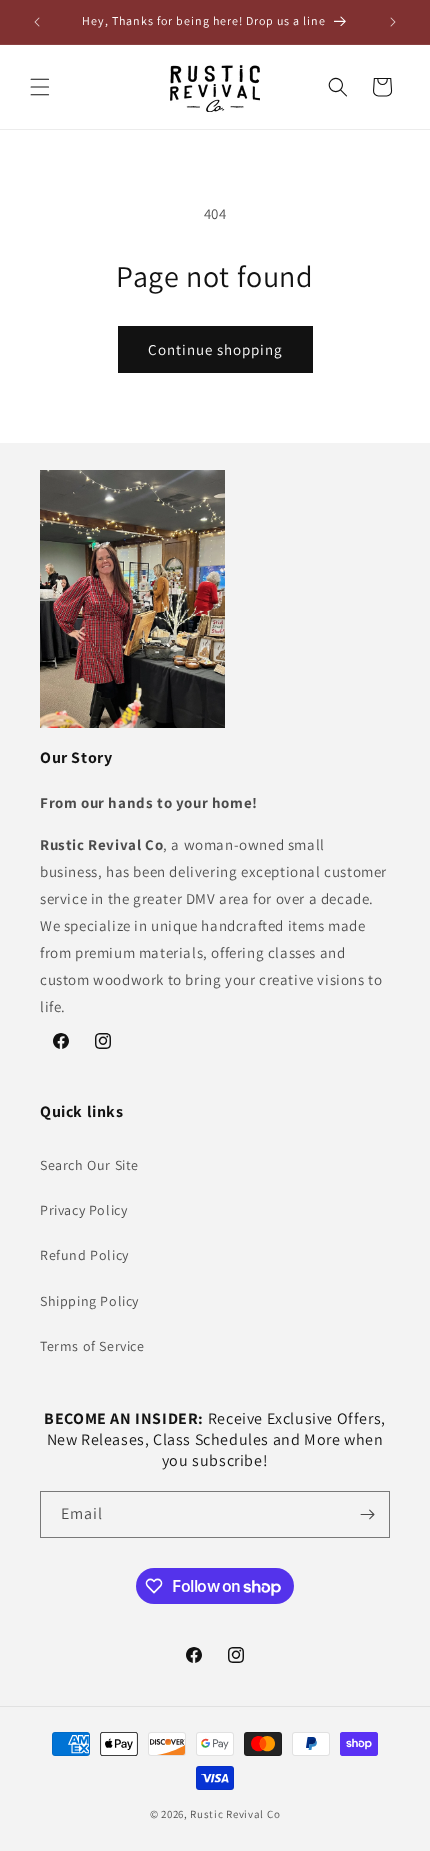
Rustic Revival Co (235, 1814)
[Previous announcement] (37, 22)
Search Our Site (89, 1165)
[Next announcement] (393, 22)
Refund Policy (84, 1255)
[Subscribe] (367, 1514)
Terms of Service (92, 1346)
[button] (40, 87)
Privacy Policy (83, 1210)
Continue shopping (215, 349)
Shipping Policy (89, 1301)
